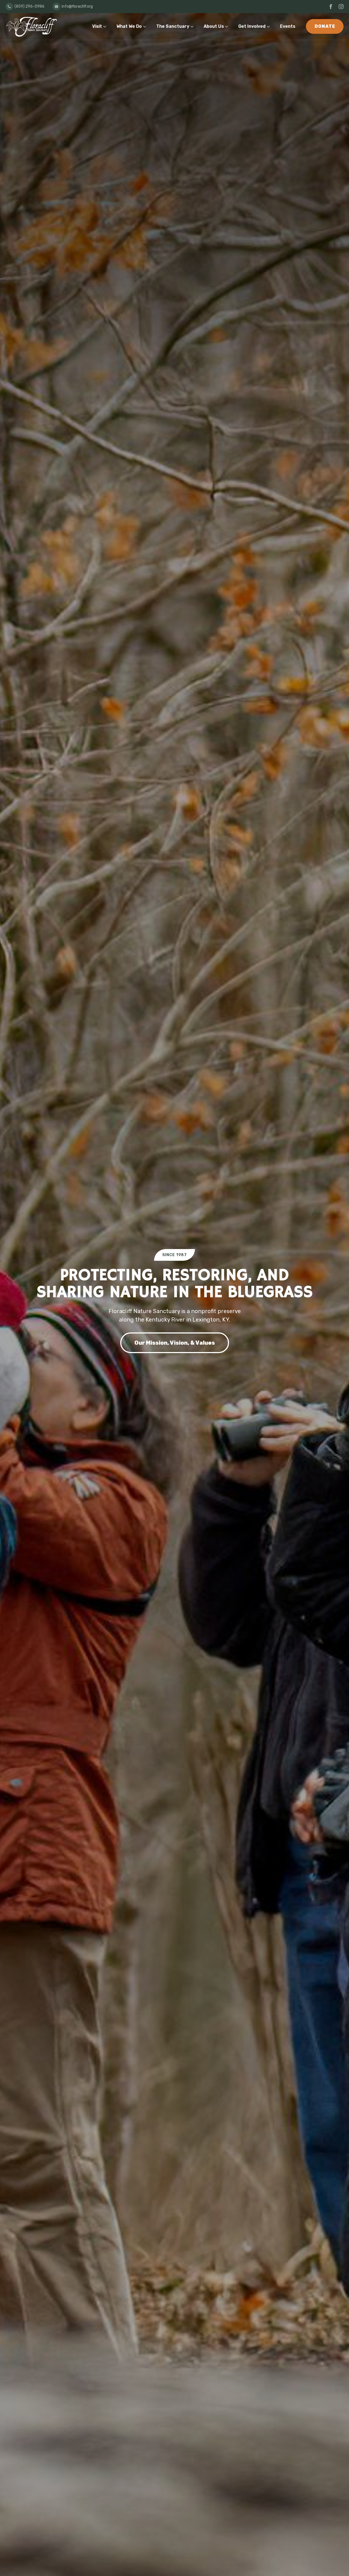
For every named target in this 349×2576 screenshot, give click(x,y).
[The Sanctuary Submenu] (193, 26)
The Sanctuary (173, 26)
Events (288, 26)
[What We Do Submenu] (146, 26)
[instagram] (341, 7)
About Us (214, 26)
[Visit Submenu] (106, 26)
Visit (97, 26)
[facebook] (331, 7)
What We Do (129, 26)
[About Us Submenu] (228, 26)
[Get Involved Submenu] (269, 26)
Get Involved (252, 26)
